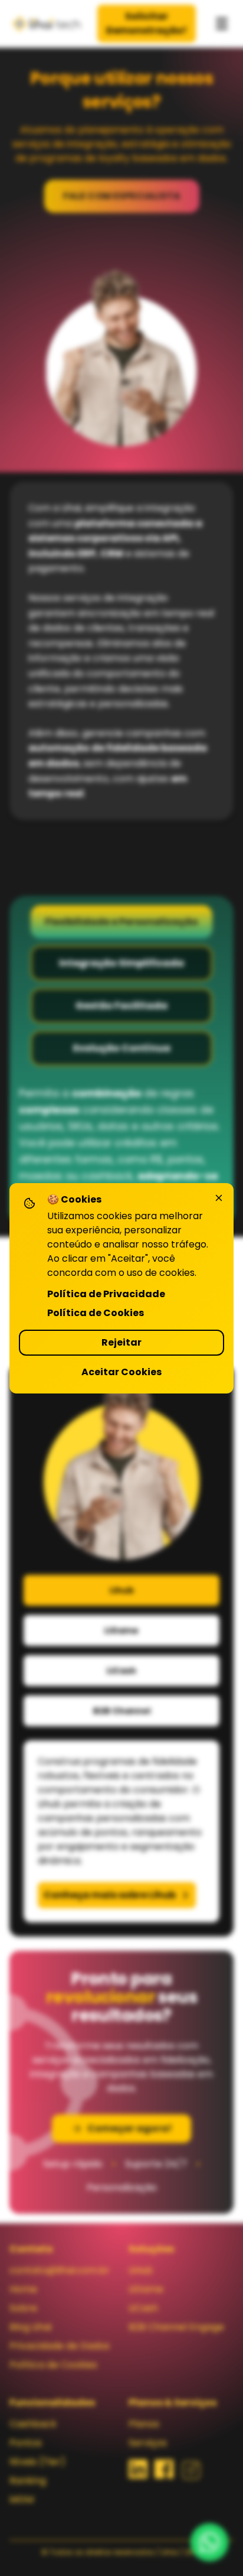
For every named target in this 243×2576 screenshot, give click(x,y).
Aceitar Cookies (121, 1372)
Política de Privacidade (106, 1294)
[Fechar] (219, 1198)
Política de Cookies (96, 1313)
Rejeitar (121, 1342)
